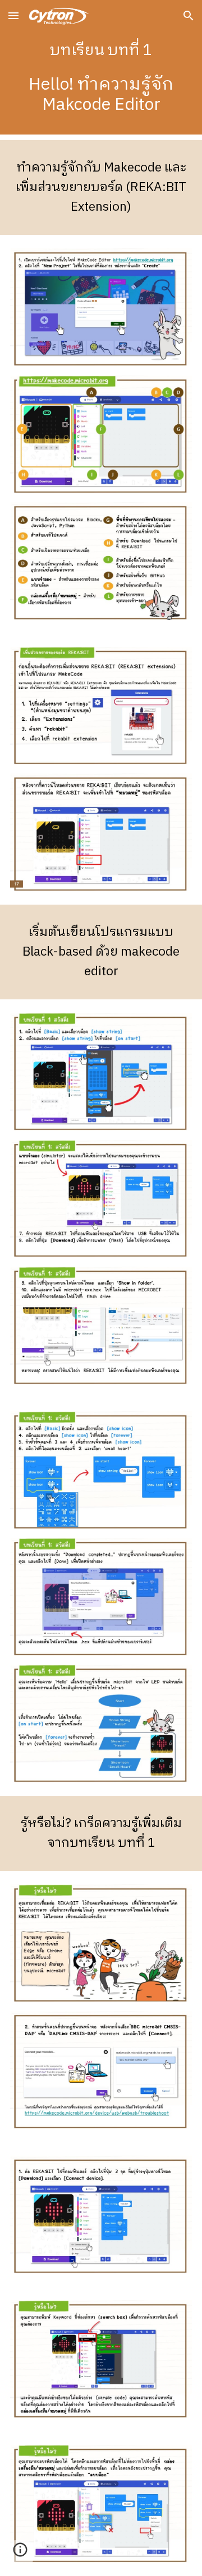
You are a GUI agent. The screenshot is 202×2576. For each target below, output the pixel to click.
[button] (13, 15)
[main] (101, 70)
